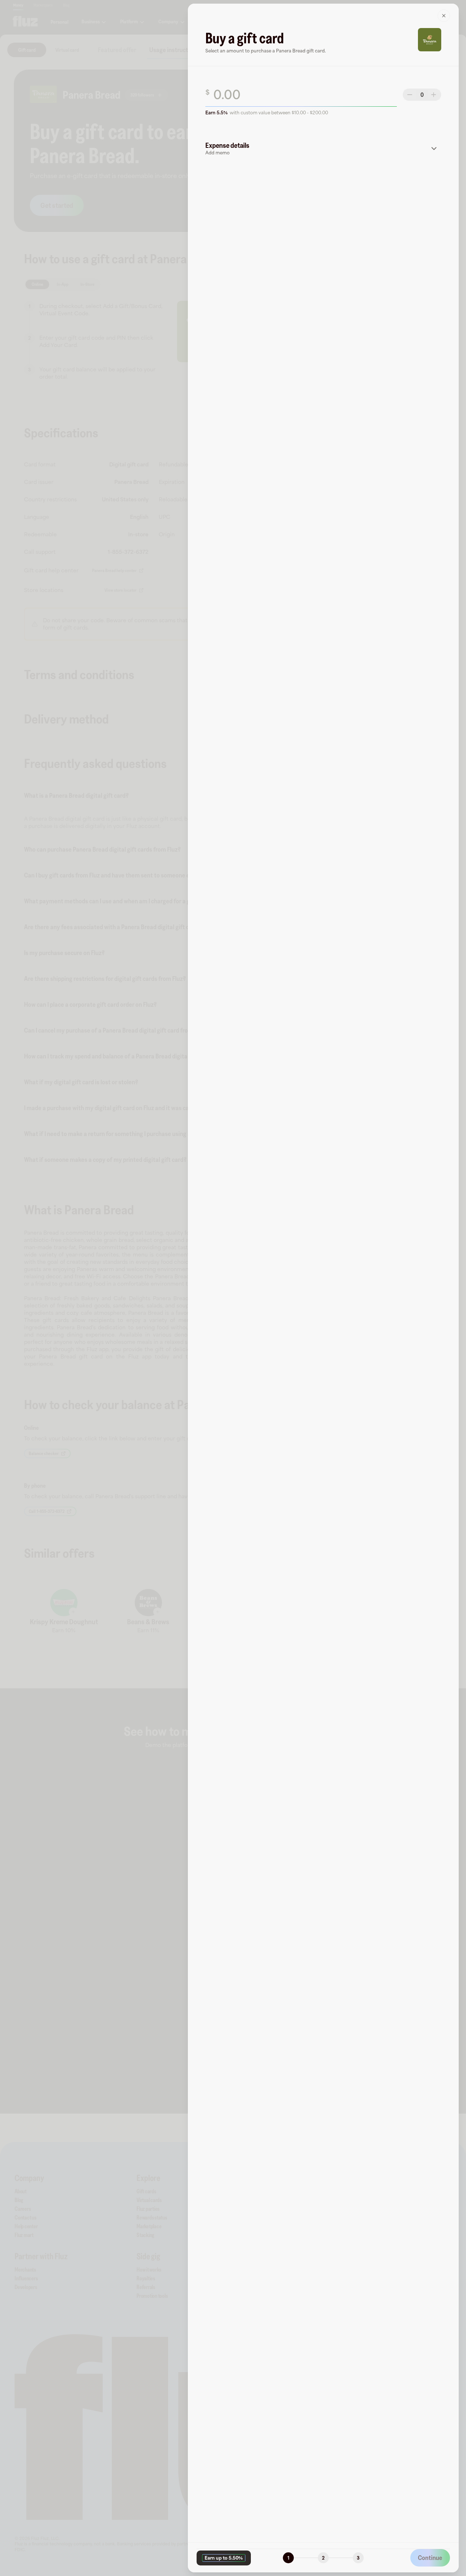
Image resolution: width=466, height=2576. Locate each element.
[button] (323, 149)
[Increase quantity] (434, 95)
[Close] (444, 16)
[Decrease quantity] (410, 95)
